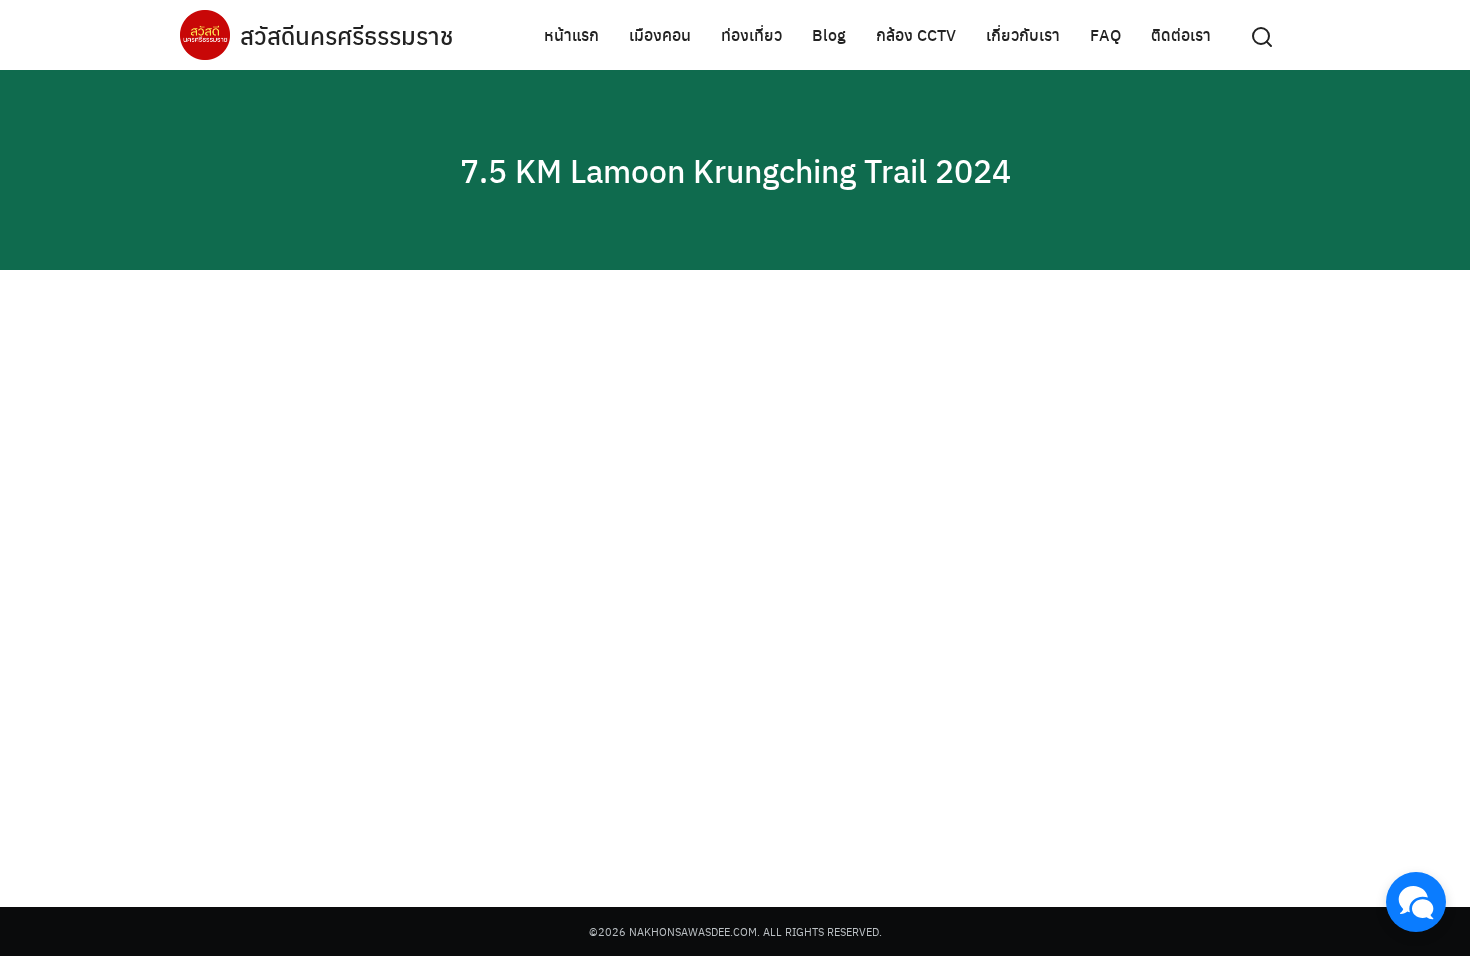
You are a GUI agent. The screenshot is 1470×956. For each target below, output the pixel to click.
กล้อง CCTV (916, 34)
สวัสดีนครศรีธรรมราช (346, 35)
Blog (829, 34)
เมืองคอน (660, 34)
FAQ (1105, 34)
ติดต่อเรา (1181, 34)
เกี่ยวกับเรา (1023, 34)
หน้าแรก (571, 34)
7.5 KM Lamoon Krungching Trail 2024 (735, 170)
